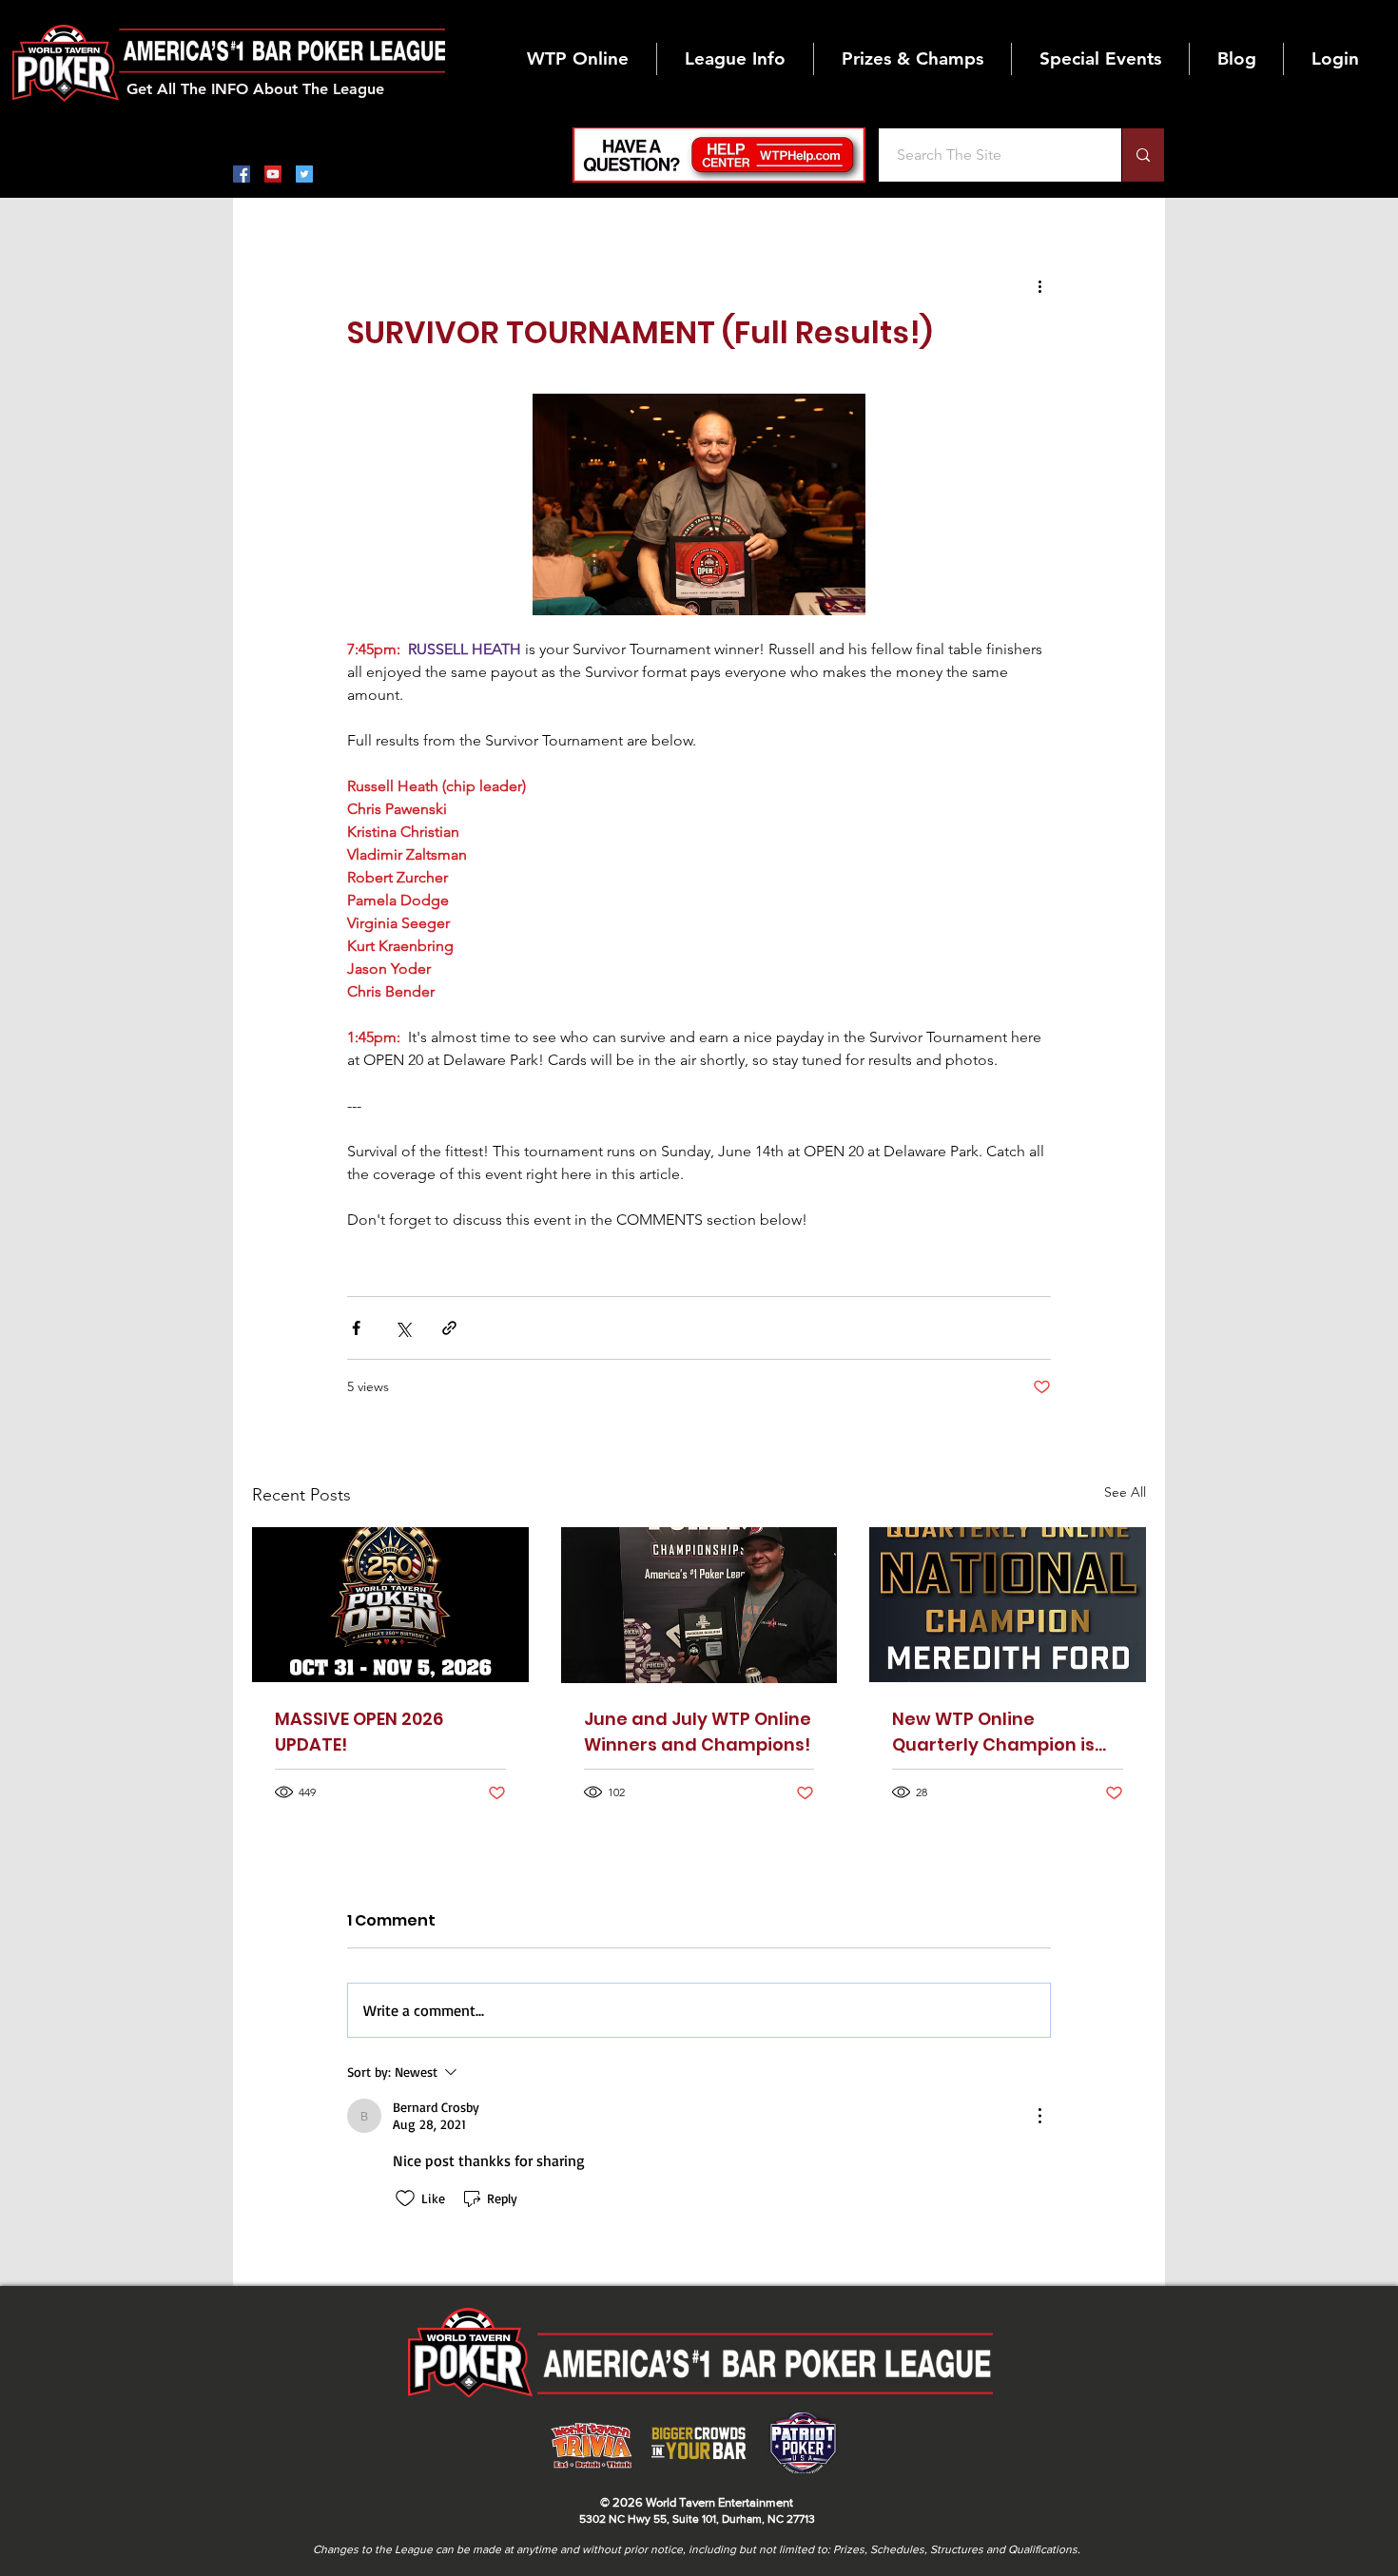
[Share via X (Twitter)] (403, 1328)
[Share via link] (449, 1328)
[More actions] (1039, 285)
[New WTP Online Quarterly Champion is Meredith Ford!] (1008, 1605)
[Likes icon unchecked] (405, 2198)
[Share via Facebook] (356, 1328)
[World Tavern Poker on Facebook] (242, 174)
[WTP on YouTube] (273, 174)
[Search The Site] (1143, 155)
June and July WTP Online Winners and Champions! (698, 1732)
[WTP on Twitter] (304, 174)
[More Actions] (1039, 2116)
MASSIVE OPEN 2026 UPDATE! (359, 1732)
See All (1125, 1492)
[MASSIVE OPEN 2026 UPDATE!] (390, 1605)
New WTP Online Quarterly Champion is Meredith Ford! (993, 1732)
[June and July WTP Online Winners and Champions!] (699, 1605)
